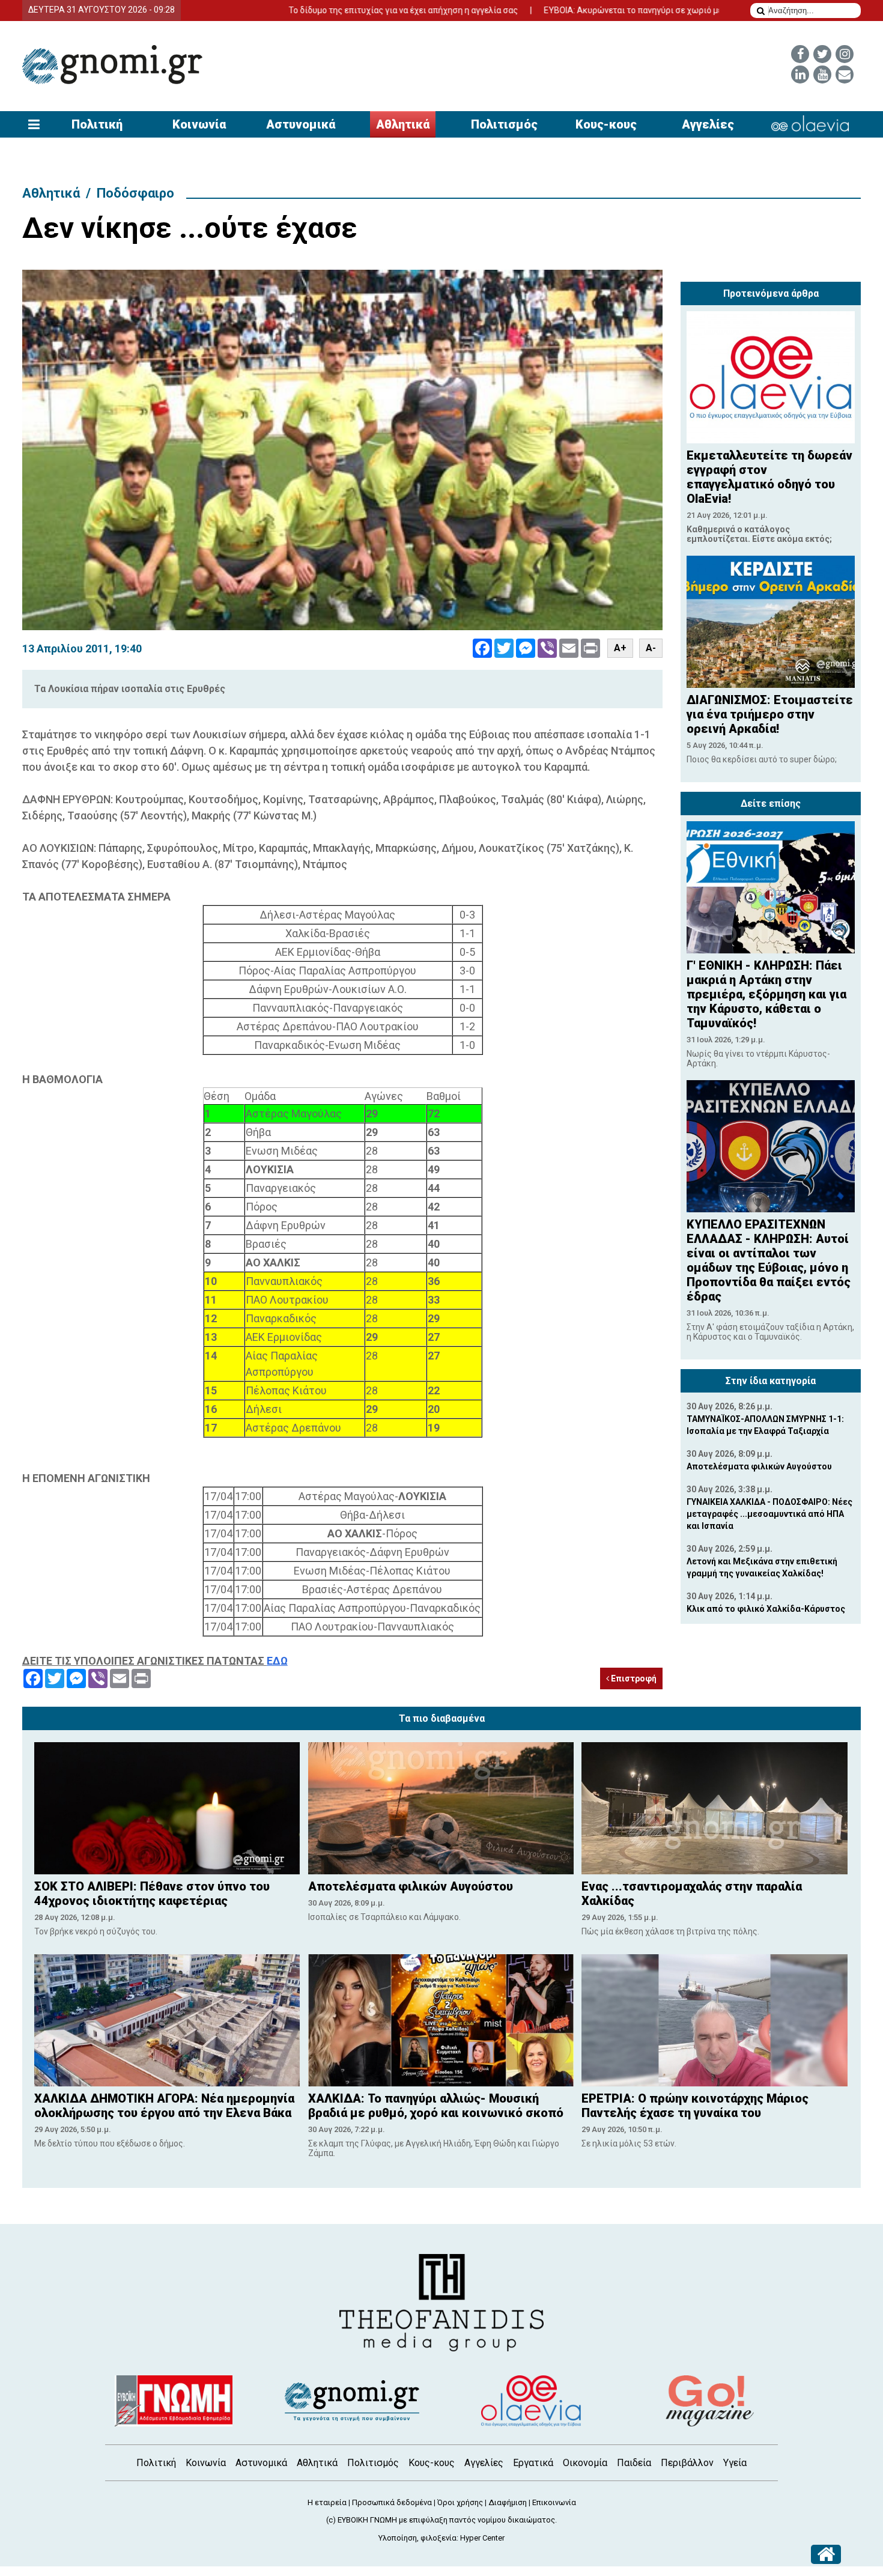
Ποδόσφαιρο (135, 193)
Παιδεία (634, 2463)
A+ (620, 648)
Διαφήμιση (508, 2502)
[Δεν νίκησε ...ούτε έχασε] (343, 450)
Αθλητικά (403, 124)
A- (651, 648)
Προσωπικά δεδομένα (392, 2502)
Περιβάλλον (687, 2463)
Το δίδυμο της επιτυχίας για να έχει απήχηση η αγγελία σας (320, 10)
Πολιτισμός (504, 124)
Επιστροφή (633, 1678)
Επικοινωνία (554, 2502)
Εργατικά (533, 2463)
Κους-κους (606, 124)
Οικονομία (585, 2463)
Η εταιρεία (327, 2502)
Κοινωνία (199, 124)
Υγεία (735, 2463)
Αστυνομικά (301, 124)
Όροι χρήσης (460, 2502)
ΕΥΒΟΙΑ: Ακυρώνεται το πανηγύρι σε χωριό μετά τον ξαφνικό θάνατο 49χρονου (613, 10)
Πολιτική (97, 124)
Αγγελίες (708, 124)
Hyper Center (482, 2538)
